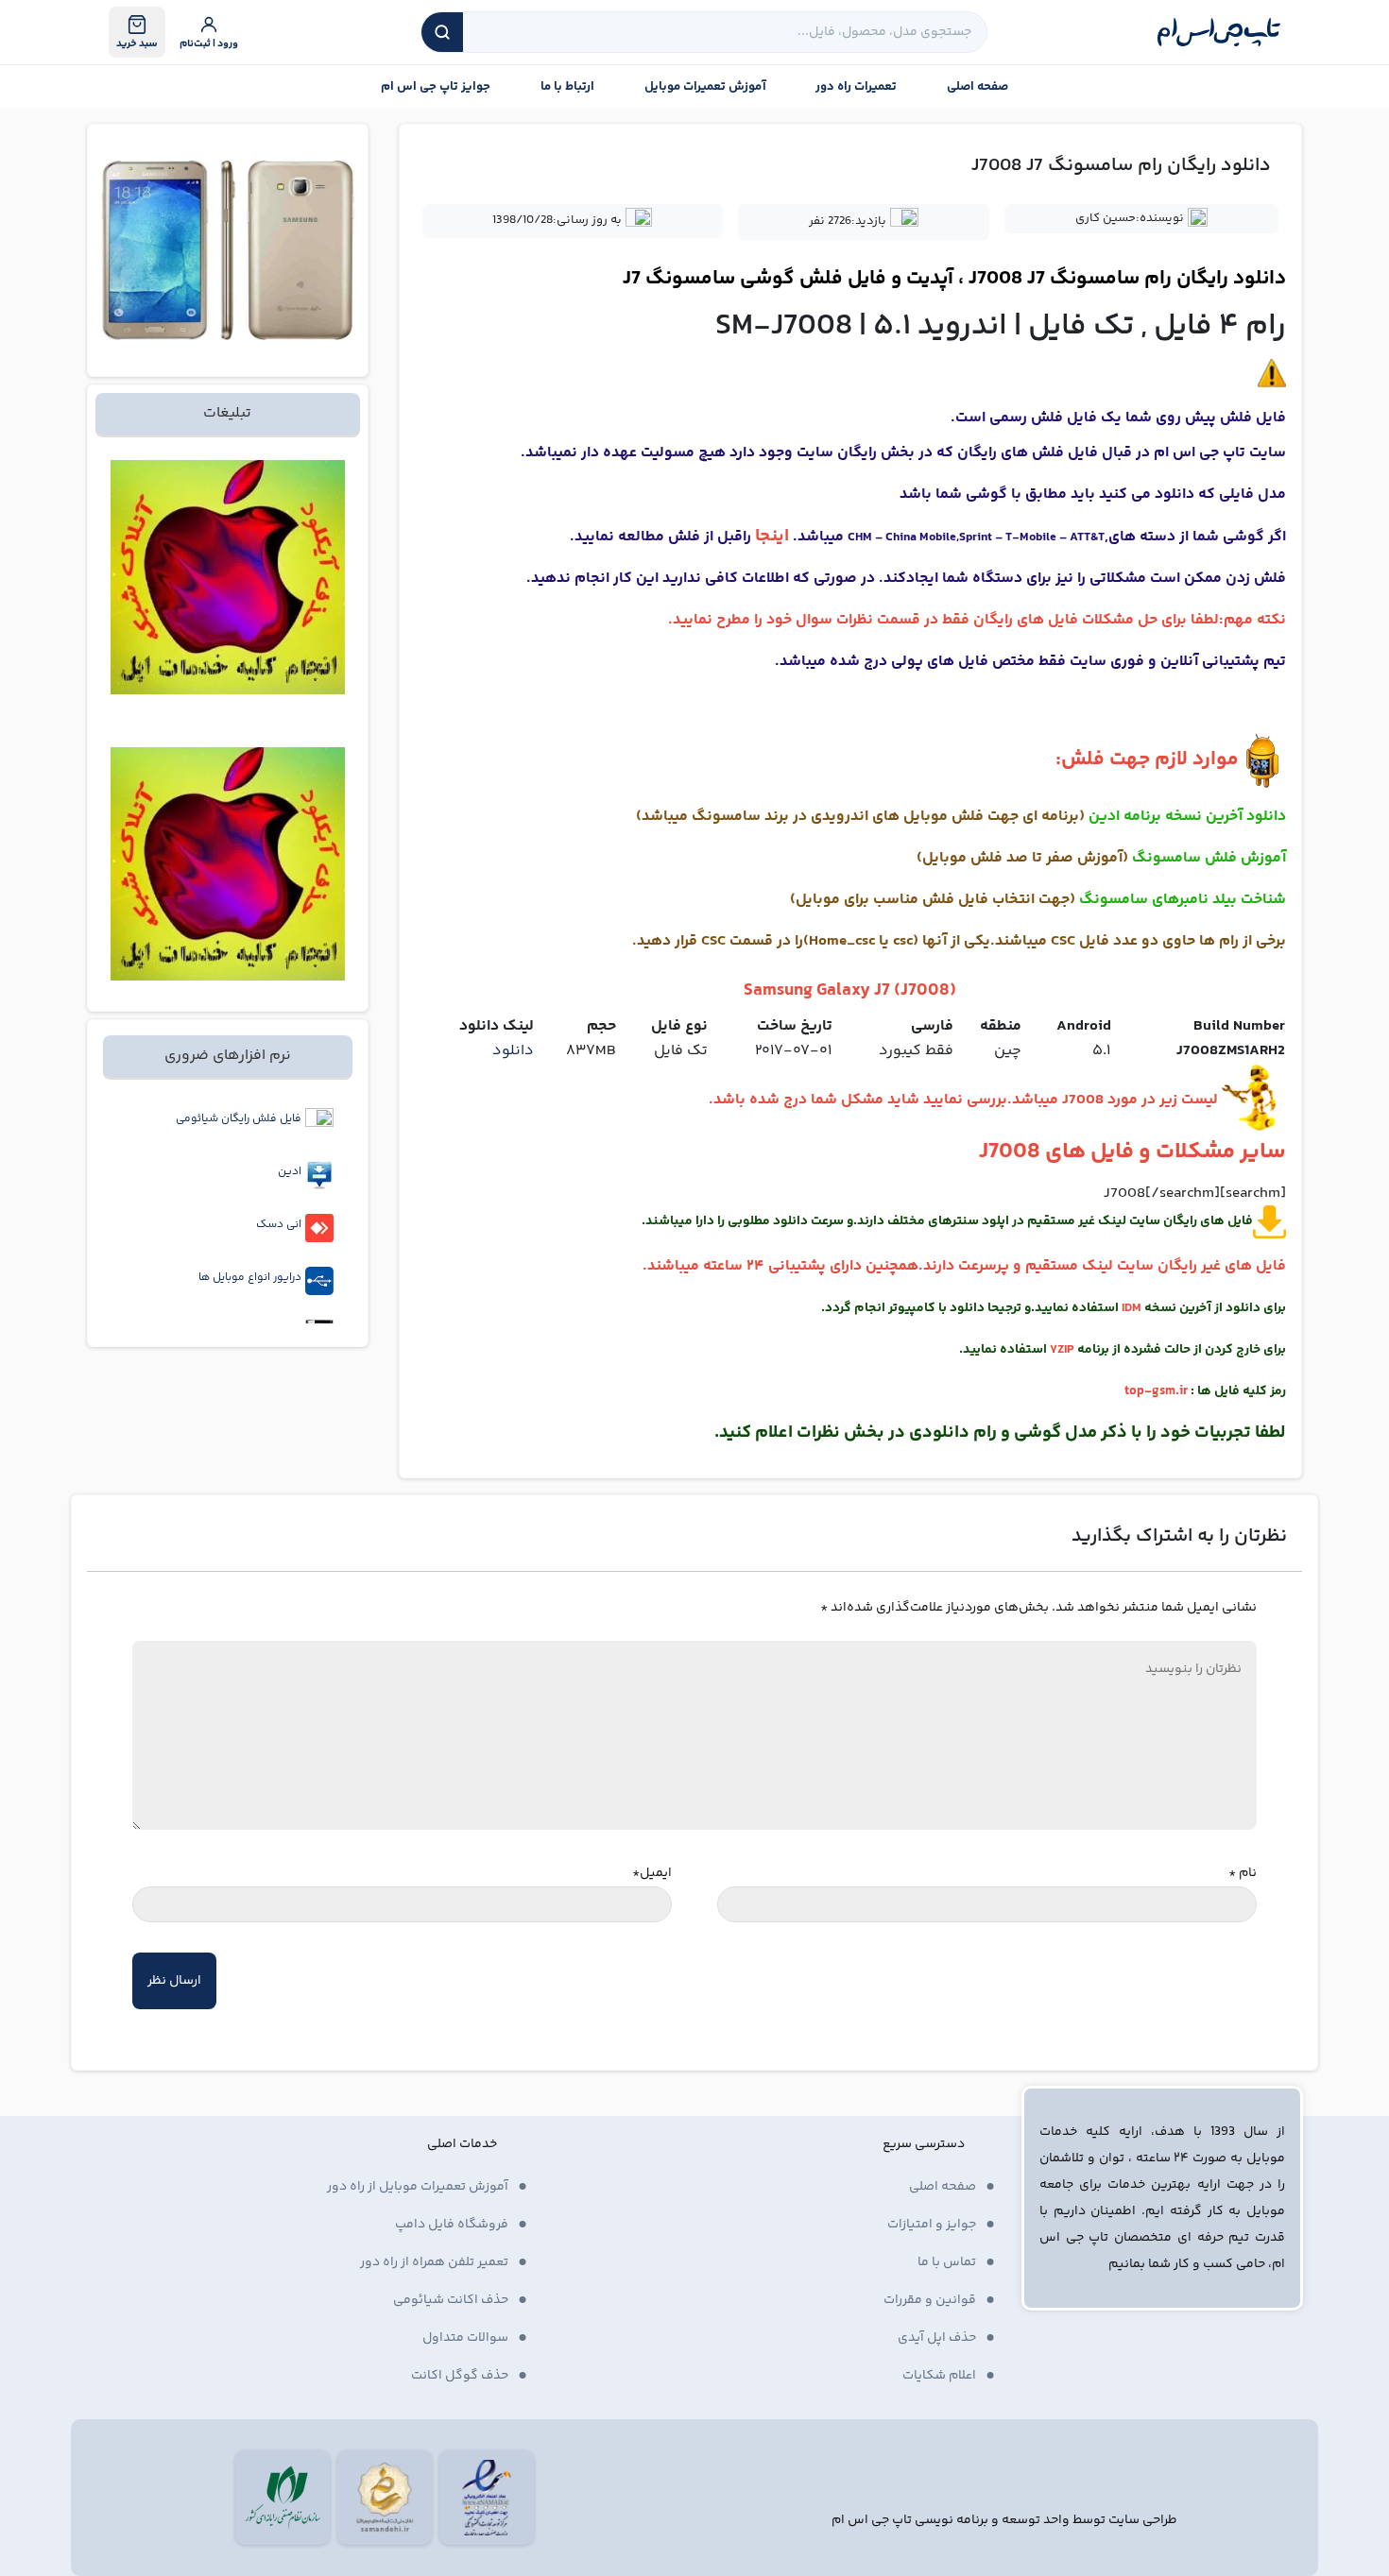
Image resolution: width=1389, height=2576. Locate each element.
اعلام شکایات (939, 2376)
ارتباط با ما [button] (567, 87)
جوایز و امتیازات (932, 2225)
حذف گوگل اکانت (460, 2376)
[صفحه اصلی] (1219, 32)
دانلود (513, 1051)
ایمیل (652, 1873)
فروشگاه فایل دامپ (452, 2225)
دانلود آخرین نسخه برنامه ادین (1187, 817)
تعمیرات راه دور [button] (856, 87)
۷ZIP (1062, 1350)
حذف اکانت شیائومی (451, 2300)
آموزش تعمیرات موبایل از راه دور (418, 2187)
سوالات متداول (465, 2338)
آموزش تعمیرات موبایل (705, 87)
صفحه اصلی (977, 87)
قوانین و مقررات (930, 2300)
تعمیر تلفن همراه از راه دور (434, 2262)
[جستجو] (442, 32)
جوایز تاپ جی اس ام (436, 87)
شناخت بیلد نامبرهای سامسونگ (1183, 900)
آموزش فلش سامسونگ (1209, 858)
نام (1243, 1873)
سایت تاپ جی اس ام (1220, 453)
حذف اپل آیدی (937, 2338)
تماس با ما (947, 2262)
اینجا (772, 536)
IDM (1132, 1308)
